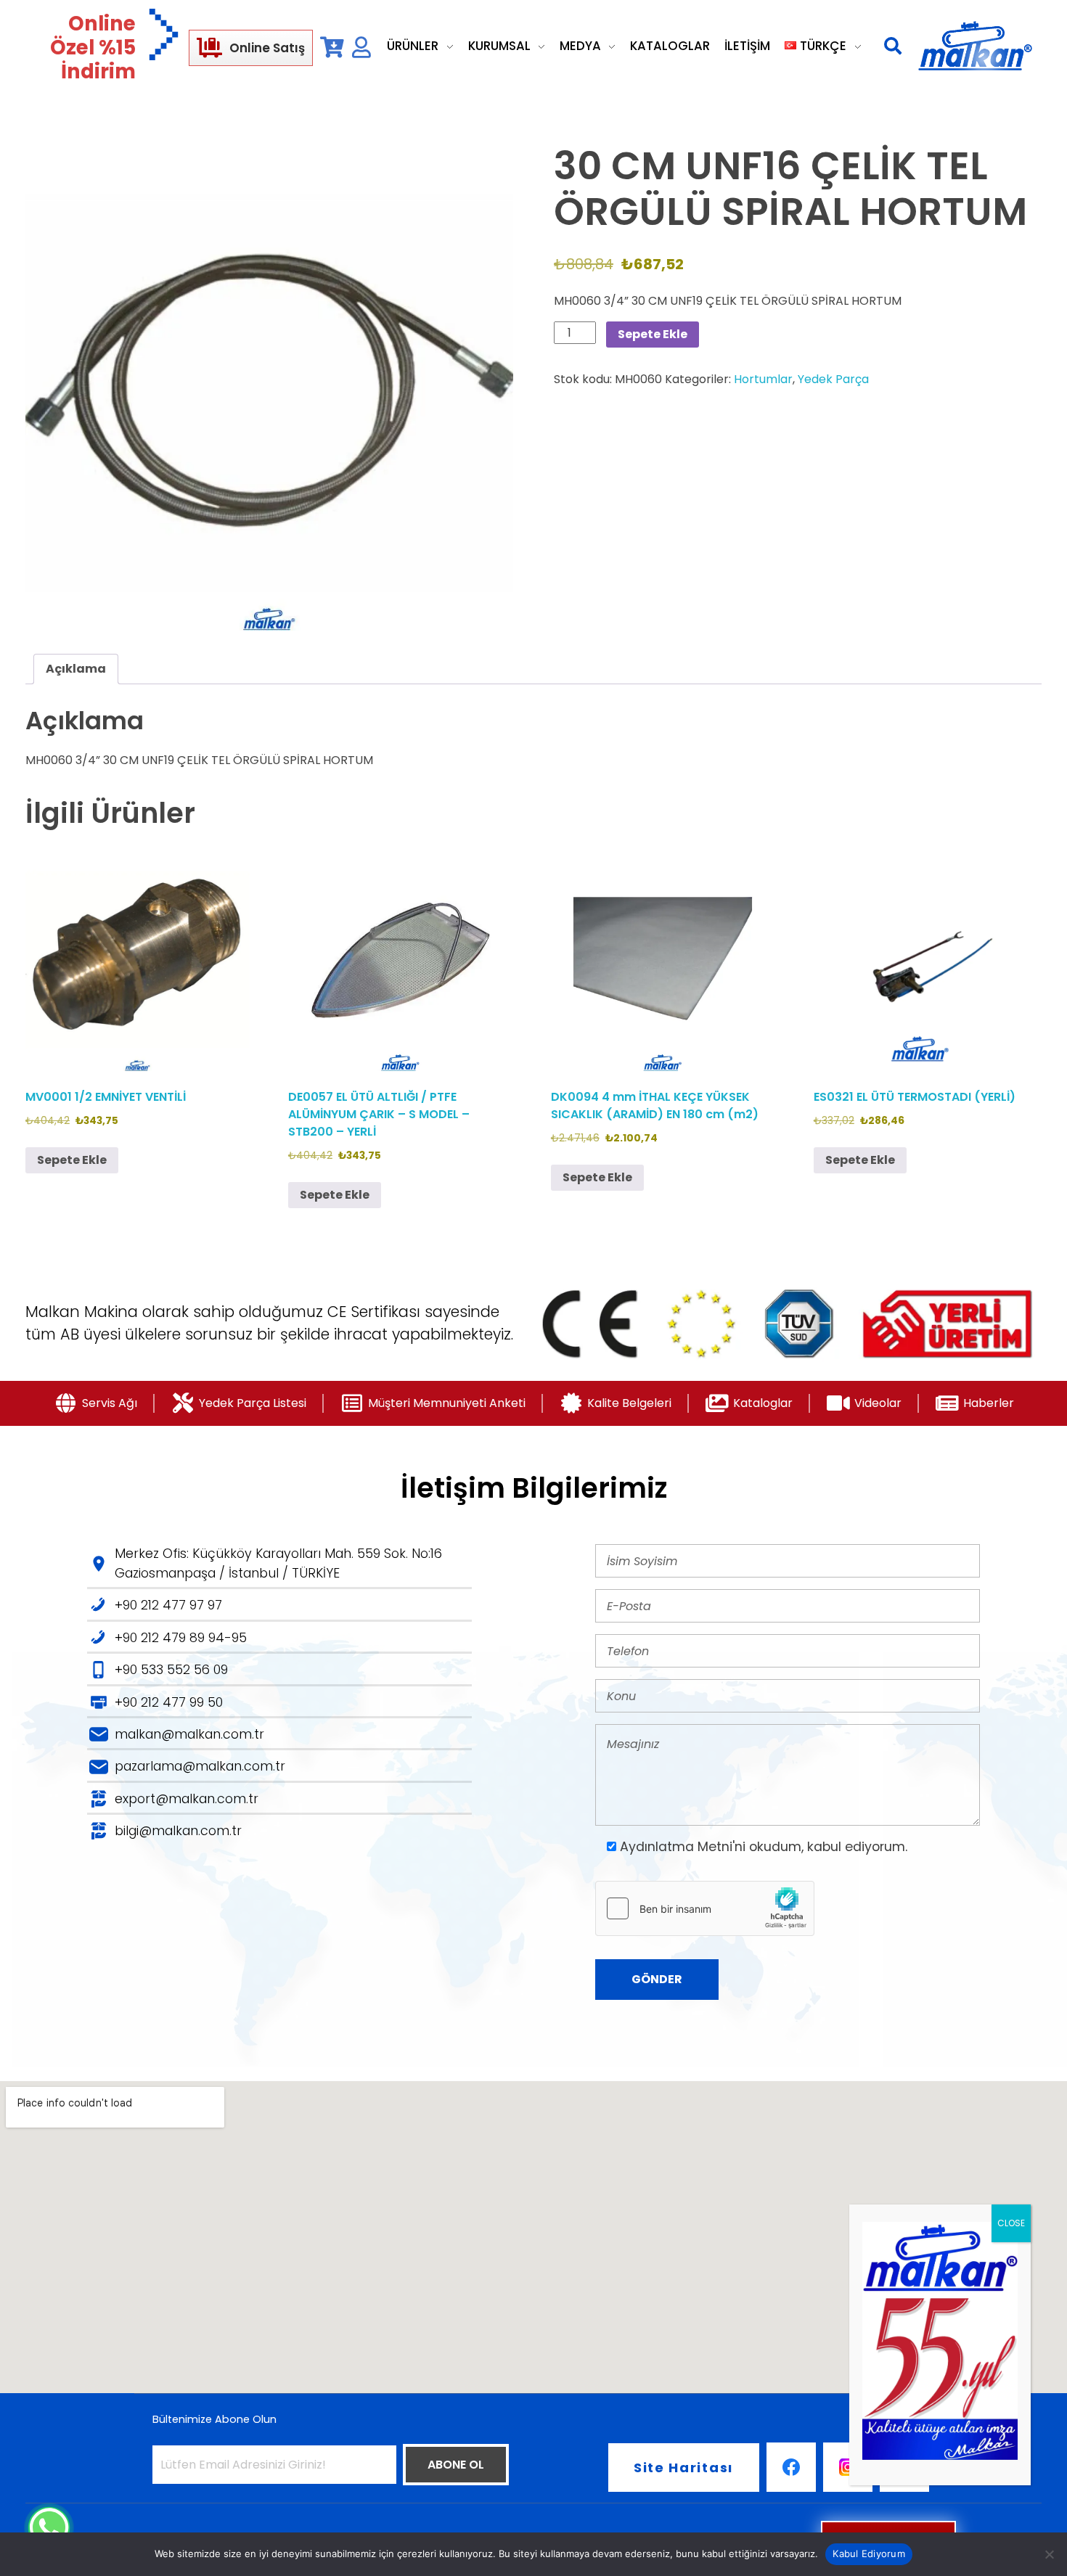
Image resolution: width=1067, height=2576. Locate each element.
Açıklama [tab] (76, 669)
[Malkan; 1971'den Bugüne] (975, 46)
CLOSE (1011, 2223)
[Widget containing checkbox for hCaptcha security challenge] (705, 1908)
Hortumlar (763, 379)
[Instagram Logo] (848, 2467)
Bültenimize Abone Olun (214, 2419)
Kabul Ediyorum (869, 2554)
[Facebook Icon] (791, 2467)
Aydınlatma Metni (676, 1847)
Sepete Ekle (653, 334)
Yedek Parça (833, 379)
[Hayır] (1049, 2554)
